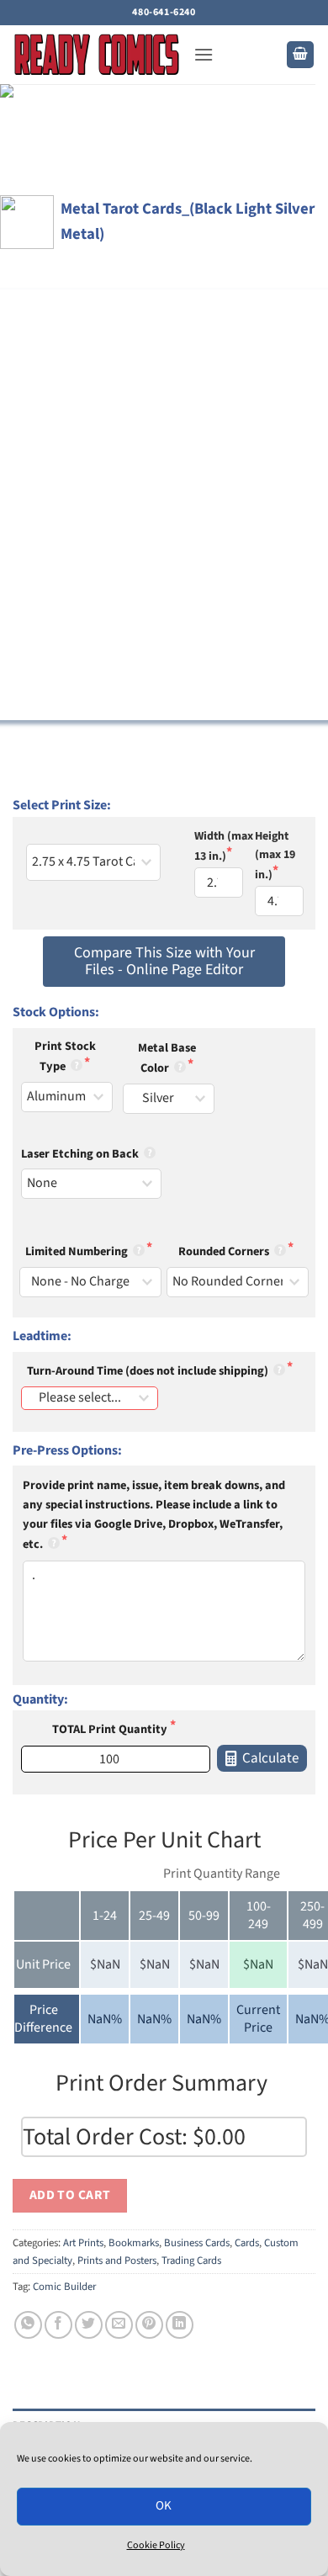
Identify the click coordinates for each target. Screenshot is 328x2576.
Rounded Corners (225, 1251)
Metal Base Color (167, 1058)
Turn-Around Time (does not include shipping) (149, 1371)
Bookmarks (134, 2243)
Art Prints (83, 2243)
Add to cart (70, 2195)
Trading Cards (191, 2261)
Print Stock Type (65, 1056)
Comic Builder (64, 2287)
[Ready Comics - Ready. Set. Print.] (97, 55)
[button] (204, 54)
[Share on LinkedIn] (180, 2325)
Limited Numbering (78, 1251)
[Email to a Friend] (119, 2325)
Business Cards (197, 2243)
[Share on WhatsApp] (28, 2325)
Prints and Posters (117, 2261)
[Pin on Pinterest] (149, 2325)
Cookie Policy (156, 2545)
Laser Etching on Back (81, 1154)
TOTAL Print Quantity (111, 1729)
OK (164, 2506)
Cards (247, 2243)
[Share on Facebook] (58, 2325)
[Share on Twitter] (89, 2325)
